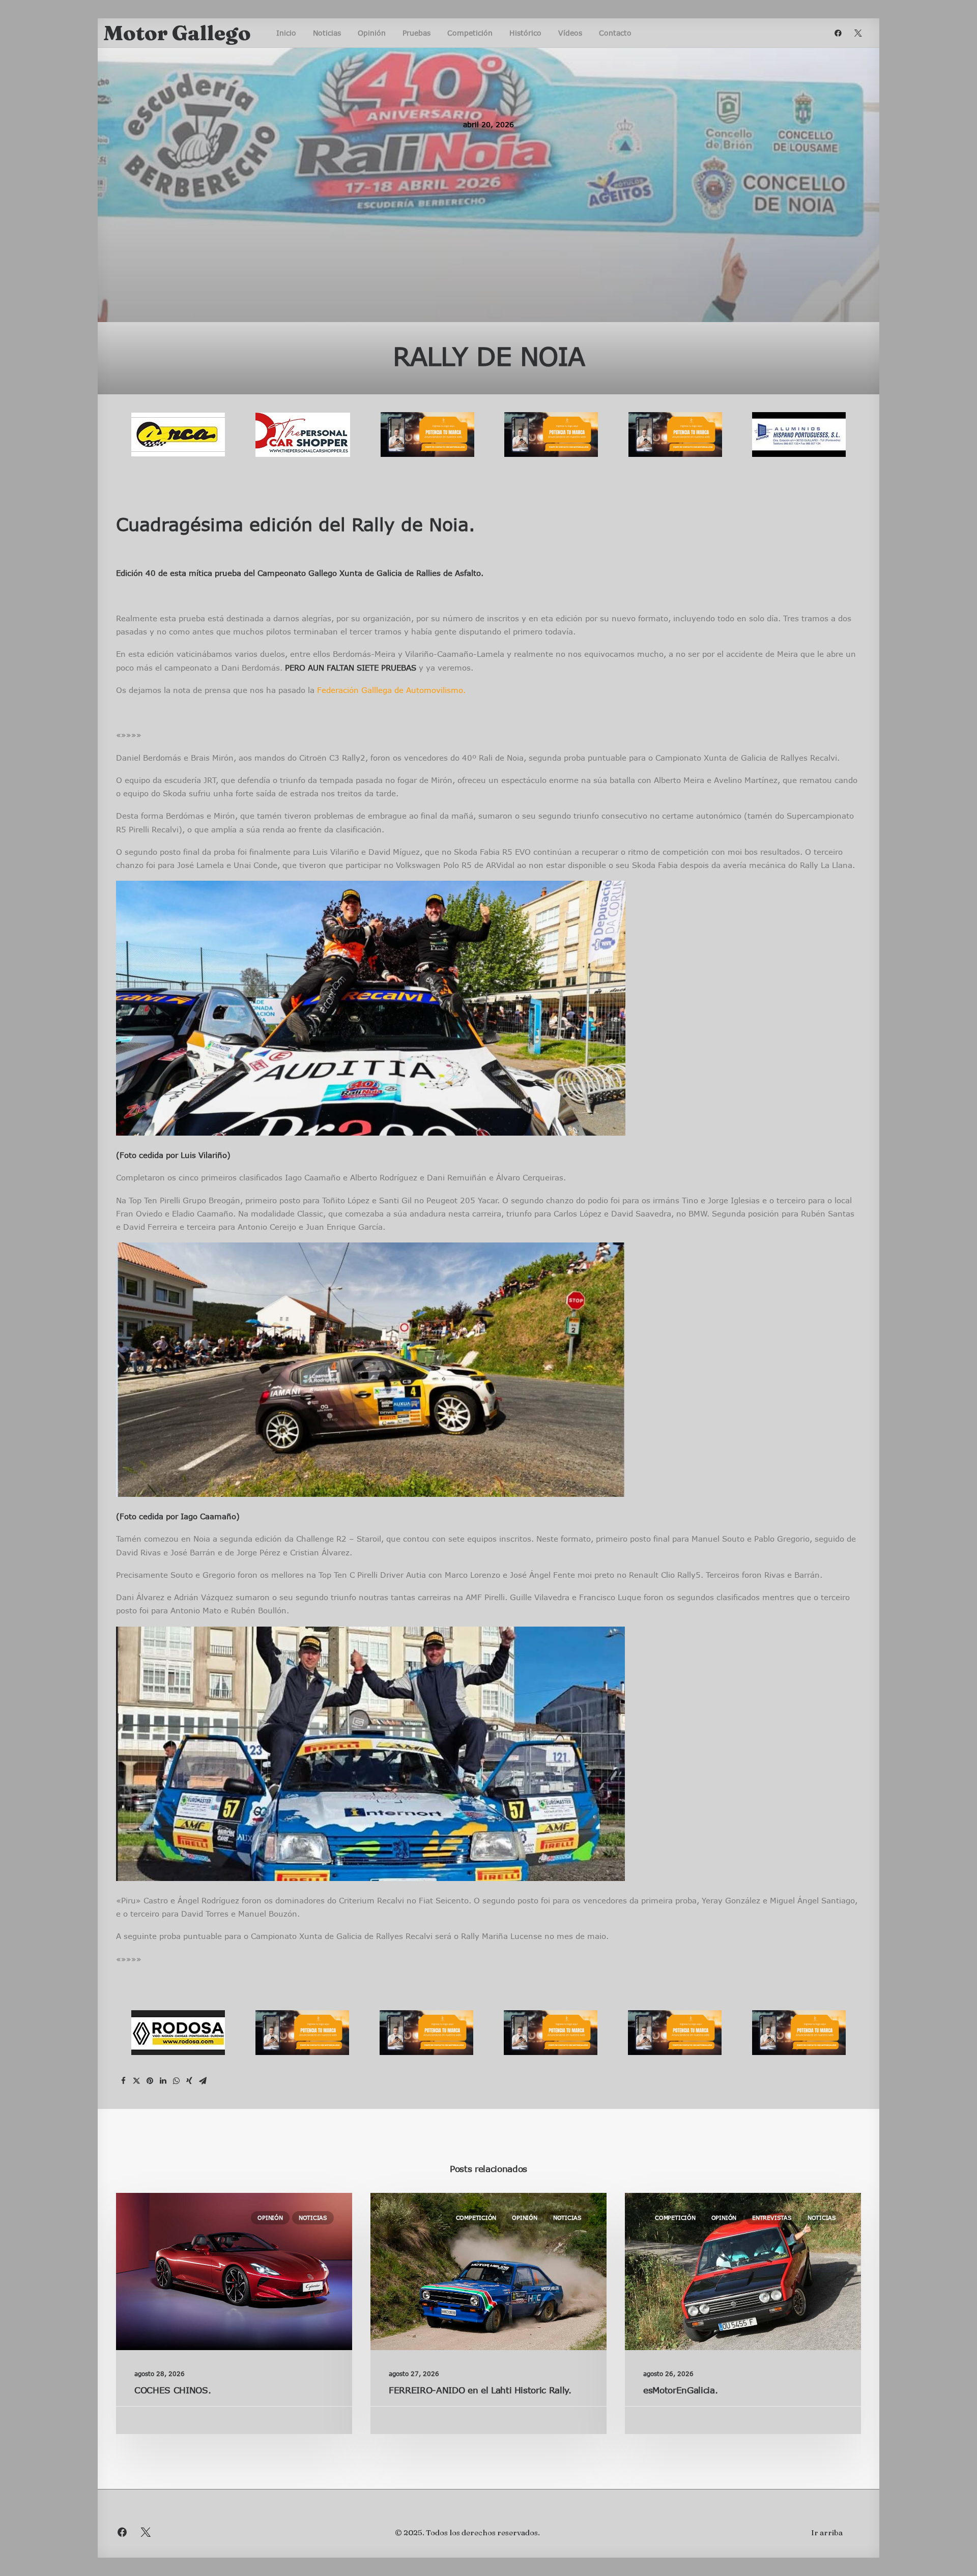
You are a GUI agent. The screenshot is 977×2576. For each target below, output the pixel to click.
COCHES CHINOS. (173, 2390)
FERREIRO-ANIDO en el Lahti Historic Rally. (480, 2390)
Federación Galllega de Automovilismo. (391, 690)
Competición (470, 33)
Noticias (327, 33)
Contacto (615, 33)
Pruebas (416, 33)
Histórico (525, 33)
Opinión (372, 33)
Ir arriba (827, 2532)
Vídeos (570, 33)
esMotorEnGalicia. (680, 2390)
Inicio (286, 33)
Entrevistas (772, 2218)
